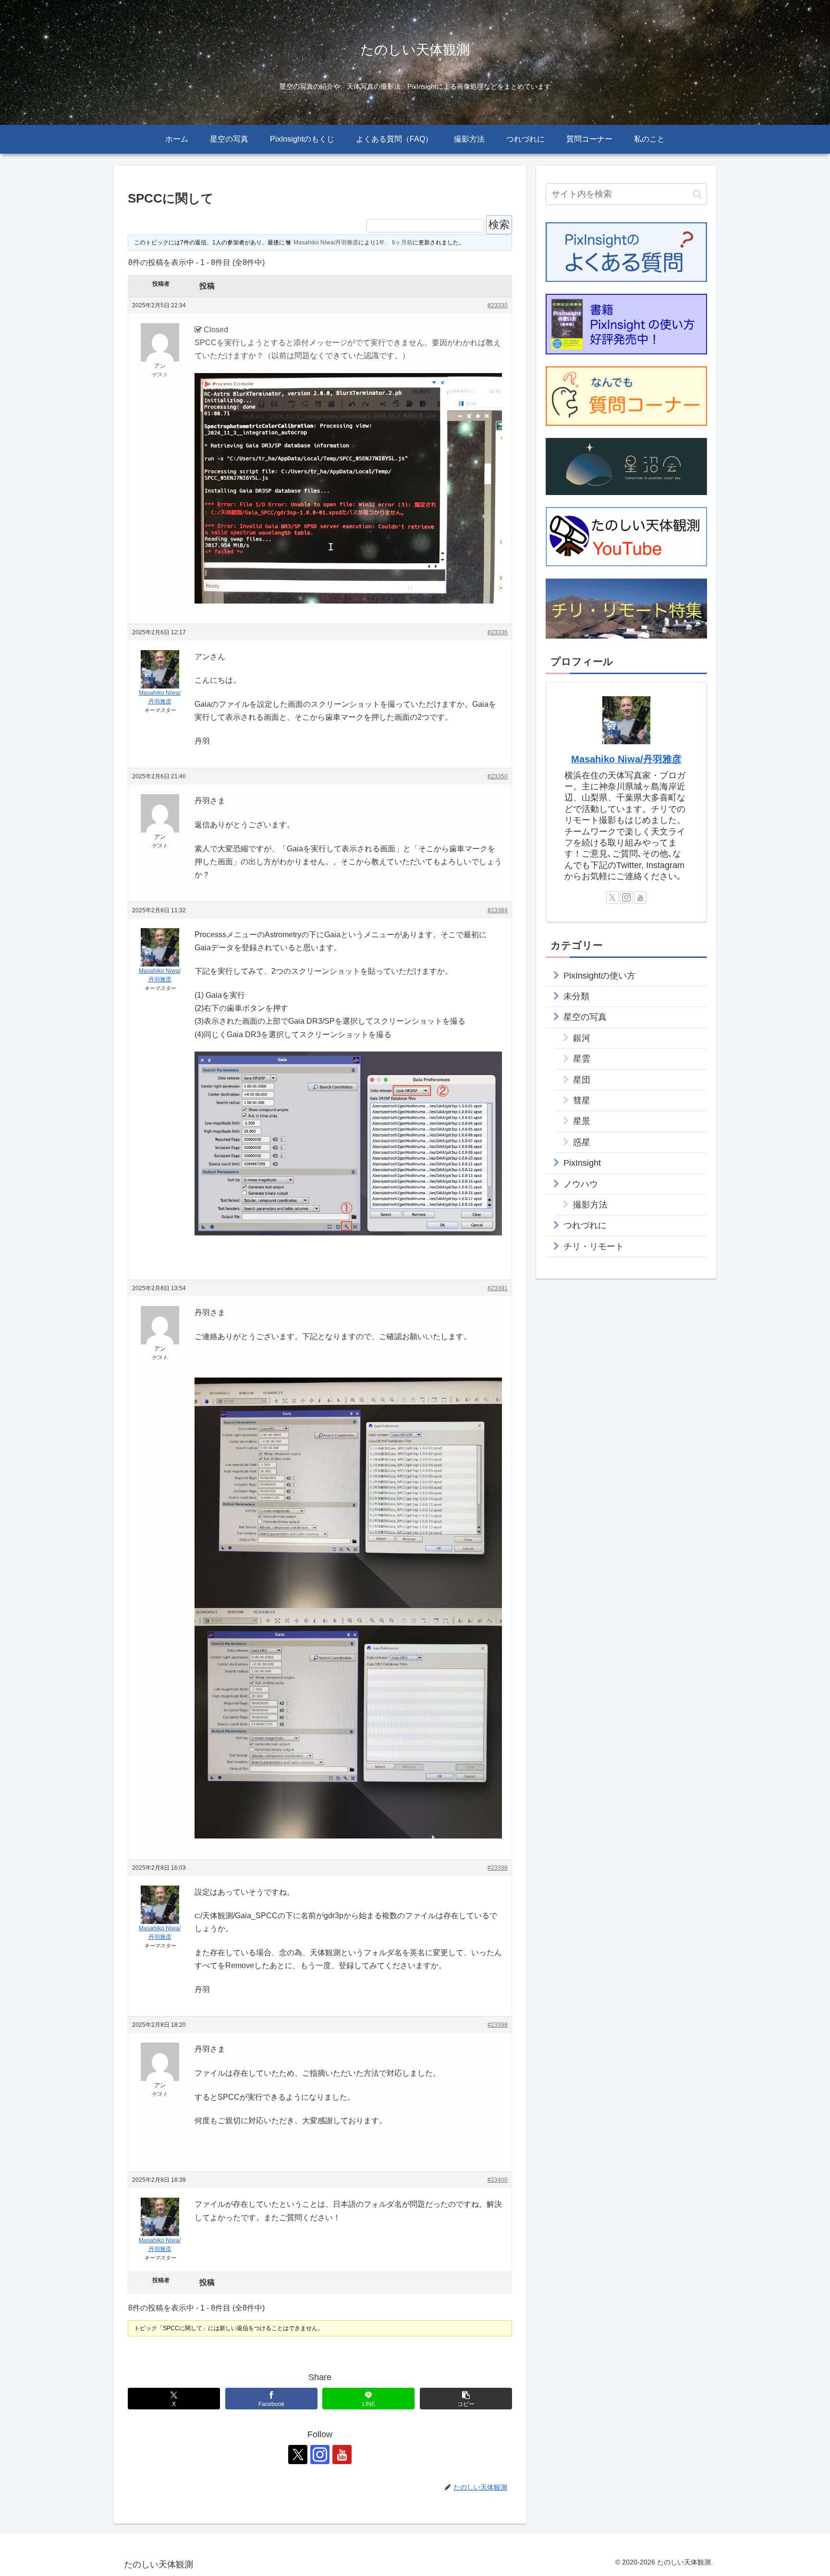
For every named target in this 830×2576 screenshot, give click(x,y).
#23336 (498, 632)
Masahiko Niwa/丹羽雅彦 (626, 759)
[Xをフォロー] (298, 2455)
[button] (466, 2399)
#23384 (498, 910)
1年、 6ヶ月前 (394, 242)
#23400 (498, 2180)
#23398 (498, 2025)
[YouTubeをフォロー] (342, 2455)
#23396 (498, 1868)
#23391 (498, 1288)
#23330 (498, 305)
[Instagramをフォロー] (320, 2455)
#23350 (498, 776)
